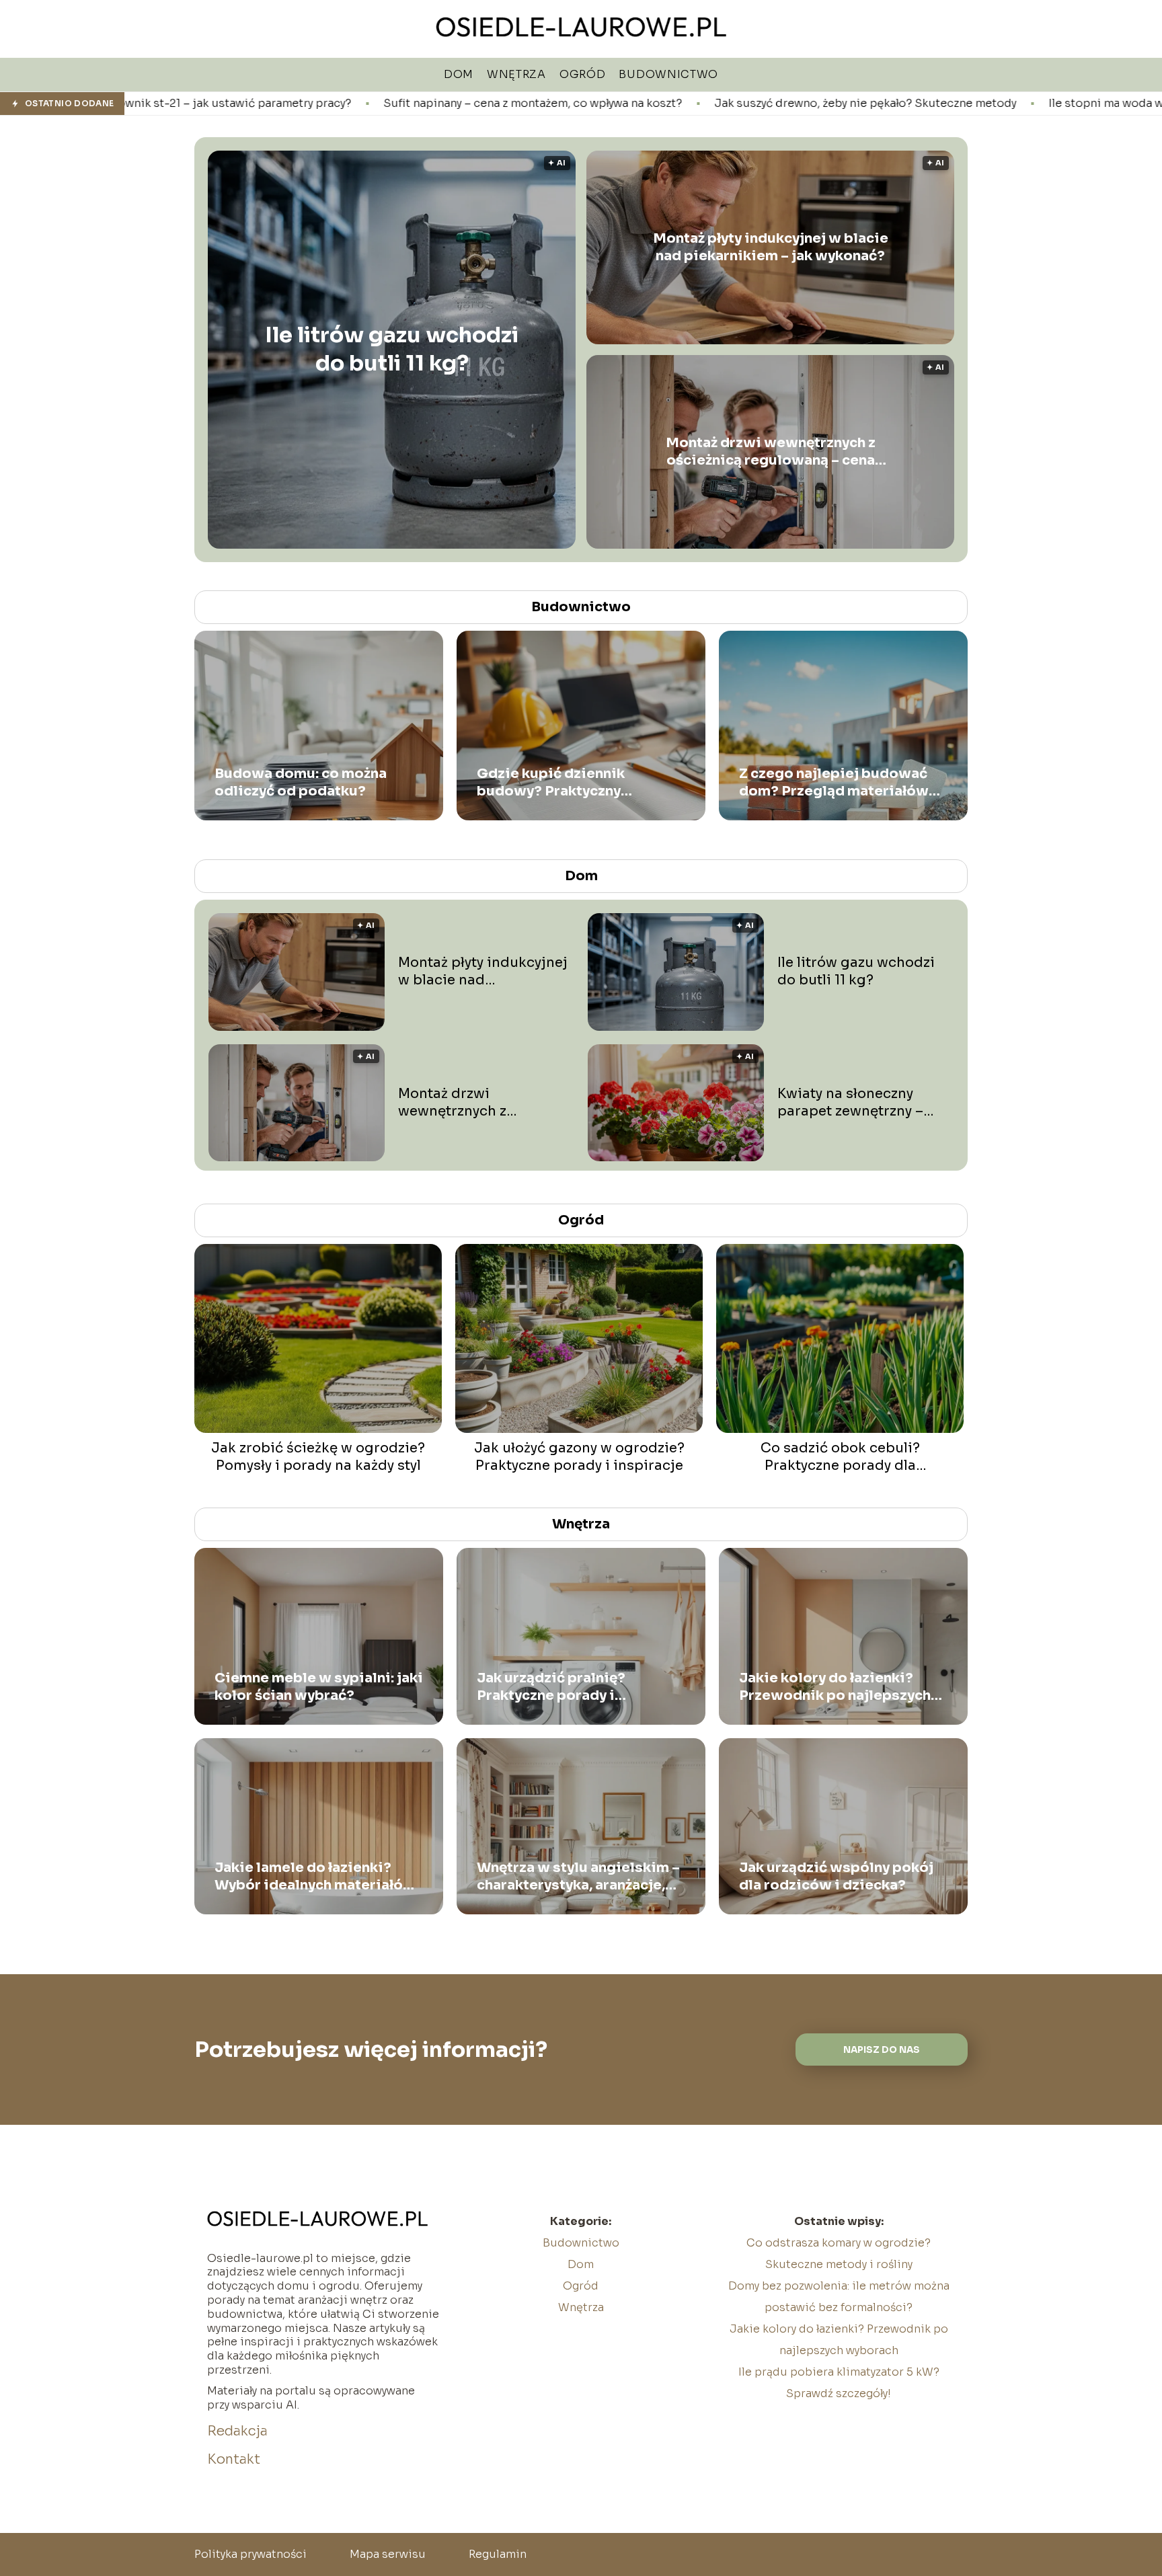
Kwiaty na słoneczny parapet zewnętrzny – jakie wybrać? (850, 1103)
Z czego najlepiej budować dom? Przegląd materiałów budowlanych (834, 783)
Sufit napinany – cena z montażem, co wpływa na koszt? (329, 104)
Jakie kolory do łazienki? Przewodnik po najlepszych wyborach (835, 1687)
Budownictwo (581, 607)
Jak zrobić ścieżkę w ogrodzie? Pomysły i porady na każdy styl (318, 1457)
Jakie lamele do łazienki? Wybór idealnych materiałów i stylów (315, 1877)
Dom (581, 876)
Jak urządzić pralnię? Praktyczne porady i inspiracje (551, 1687)
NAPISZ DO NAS (882, 2050)
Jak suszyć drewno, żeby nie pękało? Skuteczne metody (661, 104)
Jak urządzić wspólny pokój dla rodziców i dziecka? (836, 1876)
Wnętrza (581, 1524)
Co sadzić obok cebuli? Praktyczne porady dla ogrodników (840, 1457)
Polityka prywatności (250, 2554)
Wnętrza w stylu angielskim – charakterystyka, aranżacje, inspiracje (578, 1877)
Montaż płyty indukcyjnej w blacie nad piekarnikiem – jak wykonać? (771, 247)
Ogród (581, 1220)
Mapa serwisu (388, 2554)
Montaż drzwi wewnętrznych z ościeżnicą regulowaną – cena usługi (771, 452)
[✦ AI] (473, 545)
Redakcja (237, 2431)
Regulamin (498, 2554)
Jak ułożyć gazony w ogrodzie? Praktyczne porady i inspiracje (579, 1457)
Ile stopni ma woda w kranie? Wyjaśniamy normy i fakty (992, 104)
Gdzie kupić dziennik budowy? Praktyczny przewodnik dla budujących (573, 783)
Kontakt (234, 2459)
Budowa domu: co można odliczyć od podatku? (301, 782)
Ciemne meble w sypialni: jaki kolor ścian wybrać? (319, 1687)
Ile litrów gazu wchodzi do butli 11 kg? (392, 350)
